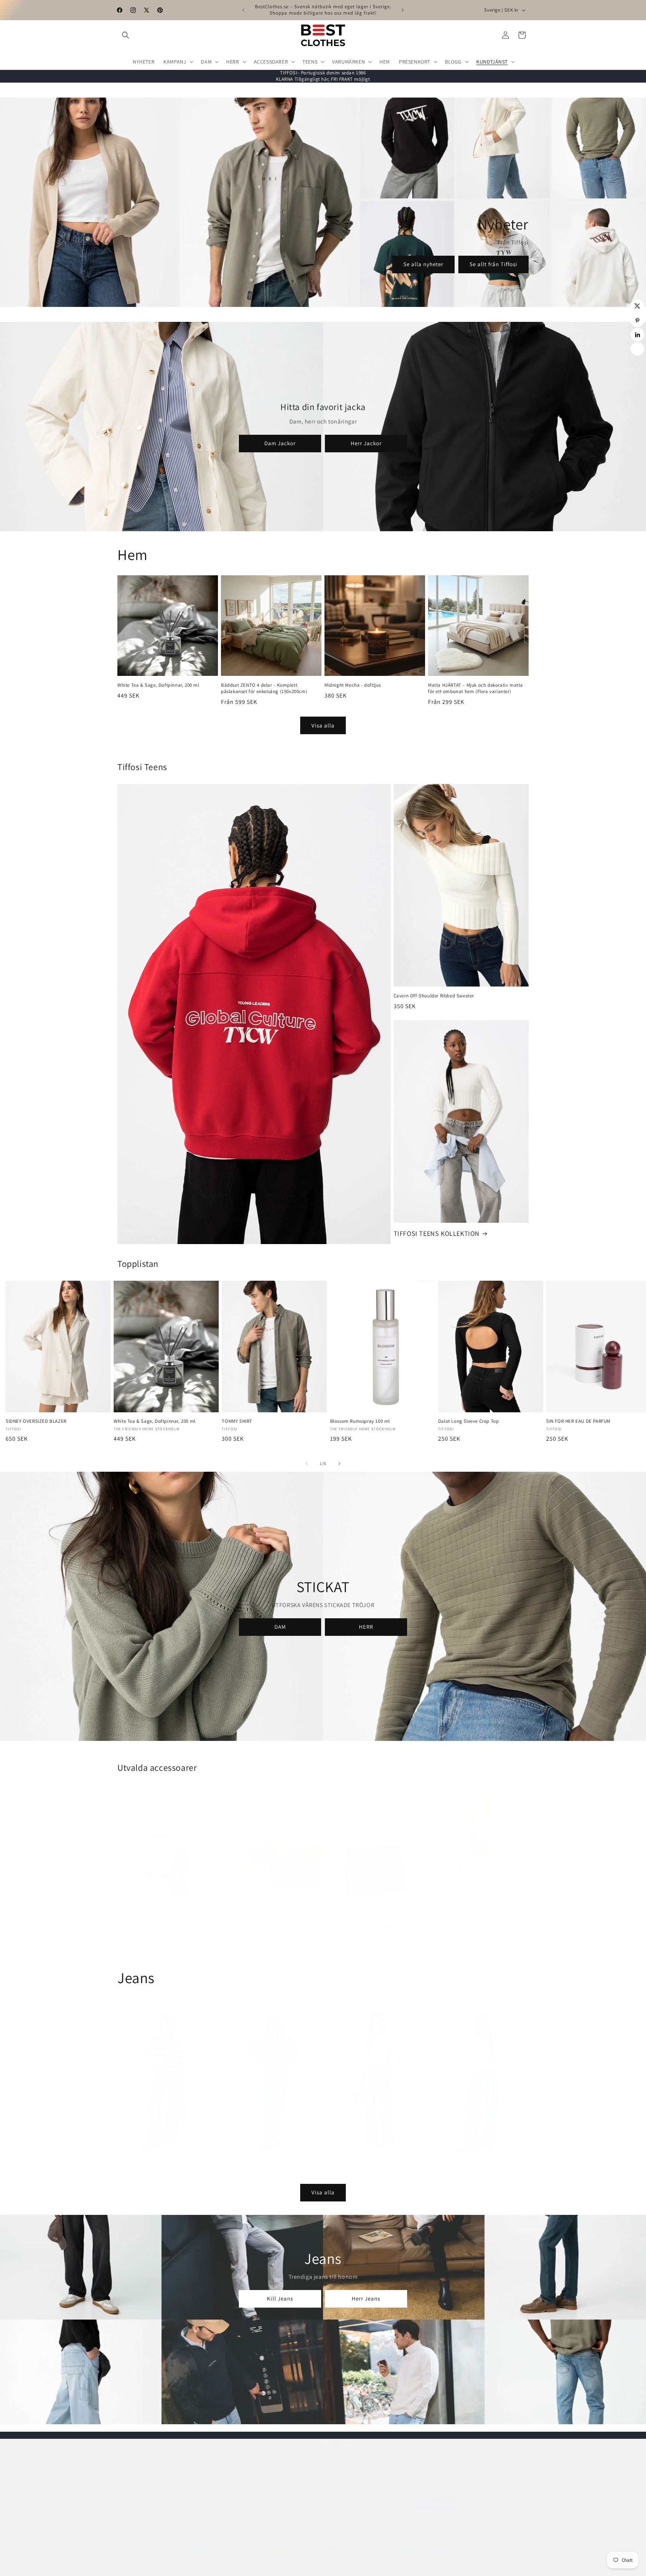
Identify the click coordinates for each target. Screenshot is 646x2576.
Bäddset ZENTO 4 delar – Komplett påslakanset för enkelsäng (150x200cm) (264, 688)
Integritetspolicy (261, 2559)
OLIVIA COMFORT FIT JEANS (148, 2159)
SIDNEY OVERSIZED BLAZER (36, 1421)
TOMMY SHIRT (237, 1421)
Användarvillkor (350, 2559)
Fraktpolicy (431, 2559)
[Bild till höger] (339, 1464)
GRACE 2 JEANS (342, 2159)
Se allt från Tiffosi (493, 264)
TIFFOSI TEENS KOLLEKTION (437, 1233)
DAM (280, 1627)
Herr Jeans (366, 2298)
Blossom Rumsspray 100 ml (360, 1421)
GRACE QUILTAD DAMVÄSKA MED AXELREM (370, 1920)
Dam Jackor (280, 443)
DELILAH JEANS (445, 2159)
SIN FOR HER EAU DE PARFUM (150, 1920)
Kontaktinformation (393, 2559)
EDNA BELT (233, 1920)
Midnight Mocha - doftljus (353, 685)
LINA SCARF (441, 1920)
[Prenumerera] (243, 2496)
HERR (366, 1627)
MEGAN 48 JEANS (240, 2159)
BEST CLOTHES (183, 2559)
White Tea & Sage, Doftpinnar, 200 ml (158, 685)
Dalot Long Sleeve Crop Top (469, 1421)
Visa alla (323, 725)
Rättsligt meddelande (471, 2559)
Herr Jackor (366, 443)
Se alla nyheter (423, 264)
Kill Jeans (280, 2298)
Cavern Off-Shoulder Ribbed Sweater (434, 996)
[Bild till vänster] (307, 1464)
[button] (126, 35)
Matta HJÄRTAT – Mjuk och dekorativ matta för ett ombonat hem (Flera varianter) (476, 688)
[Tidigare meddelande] (243, 10)
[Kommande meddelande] (403, 10)
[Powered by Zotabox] (637, 349)
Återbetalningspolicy (306, 2559)
